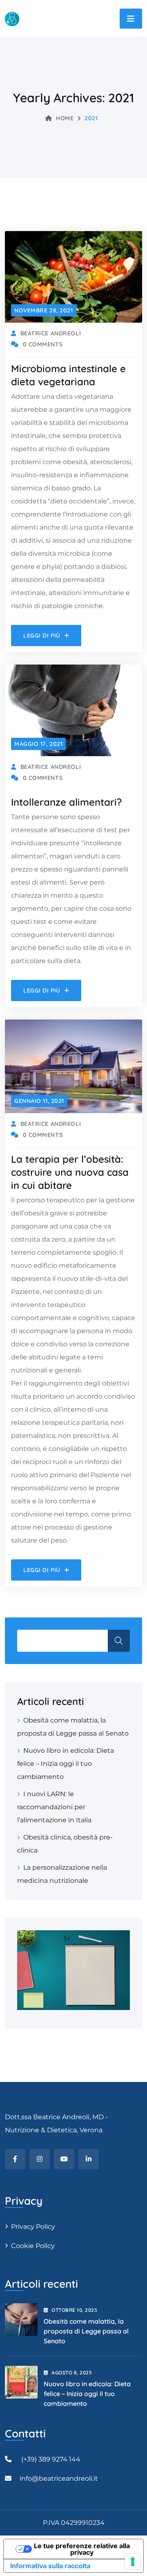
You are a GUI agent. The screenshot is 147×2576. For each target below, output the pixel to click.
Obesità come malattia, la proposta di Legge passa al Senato (86, 2331)
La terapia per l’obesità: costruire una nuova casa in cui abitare (70, 1172)
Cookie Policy (33, 2246)
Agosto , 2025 (72, 2373)
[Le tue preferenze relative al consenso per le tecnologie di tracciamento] (133, 2562)
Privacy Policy (33, 2227)
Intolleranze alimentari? (66, 802)
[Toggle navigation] (131, 19)
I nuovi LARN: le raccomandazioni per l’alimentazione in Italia (54, 1807)
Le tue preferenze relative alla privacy (82, 2549)
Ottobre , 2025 (74, 2310)
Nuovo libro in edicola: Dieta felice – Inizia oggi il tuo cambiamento (66, 1764)
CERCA (119, 1641)
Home (65, 118)
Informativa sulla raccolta (50, 2566)
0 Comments (43, 344)
